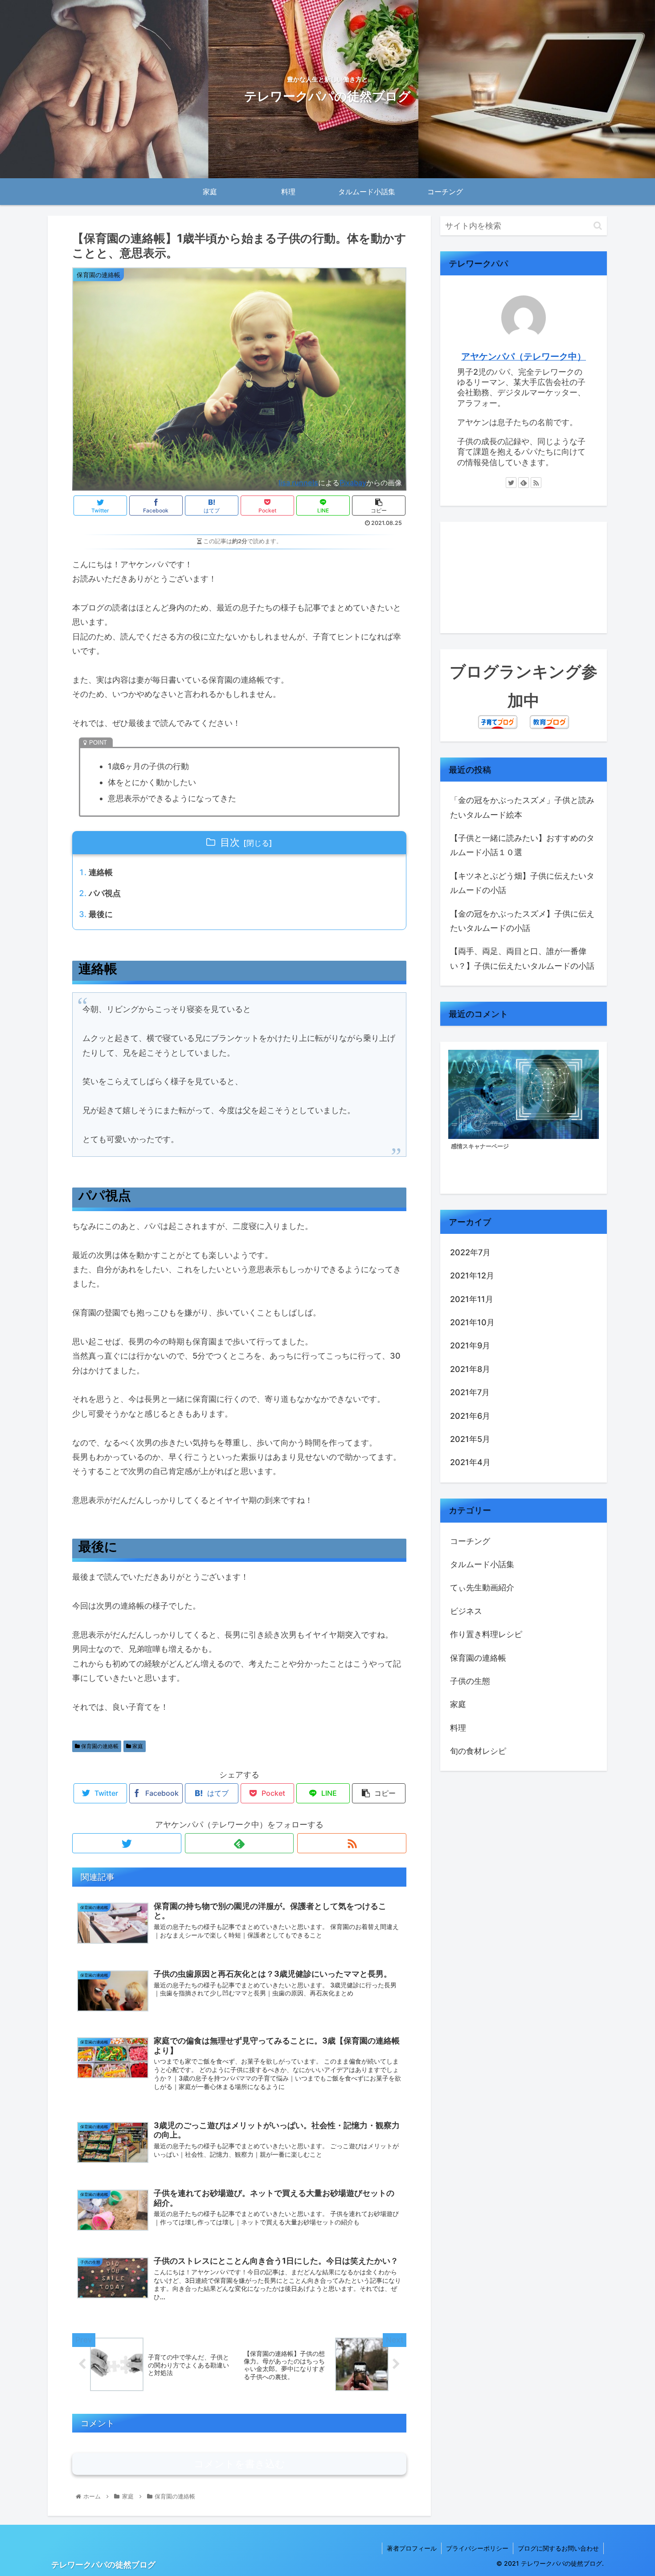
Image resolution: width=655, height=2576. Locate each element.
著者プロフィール (412, 2548)
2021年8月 (470, 1369)
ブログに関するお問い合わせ (558, 2548)
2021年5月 (470, 1439)
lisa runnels (298, 483)
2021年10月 (472, 1322)
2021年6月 (470, 1415)
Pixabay (353, 483)
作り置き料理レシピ (486, 1634)
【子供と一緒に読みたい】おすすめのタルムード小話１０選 (522, 845)
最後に (101, 914)
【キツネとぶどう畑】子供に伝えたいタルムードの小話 (522, 883)
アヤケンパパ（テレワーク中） (524, 356)
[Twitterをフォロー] (127, 1843)
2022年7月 (470, 1252)
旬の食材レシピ (478, 1751)
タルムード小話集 (482, 1564)
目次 (230, 842)
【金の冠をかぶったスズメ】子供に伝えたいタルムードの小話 (522, 921)
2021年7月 (470, 1392)
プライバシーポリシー (477, 2548)
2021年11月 (472, 1299)
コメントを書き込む (239, 2464)
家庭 (137, 1746)
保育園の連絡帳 (99, 1746)
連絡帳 (101, 872)
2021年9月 (470, 1345)
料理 (458, 1727)
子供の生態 (470, 1681)
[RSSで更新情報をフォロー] (352, 1843)
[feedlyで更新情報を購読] (239, 1843)
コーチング (470, 1541)
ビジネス (466, 1611)
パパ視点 (105, 893)
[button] (598, 226)
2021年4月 (470, 1462)
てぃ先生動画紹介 (482, 1587)
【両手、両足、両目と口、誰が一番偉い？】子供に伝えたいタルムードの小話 (522, 958)
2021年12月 (472, 1276)
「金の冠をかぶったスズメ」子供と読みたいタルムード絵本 (522, 807)
